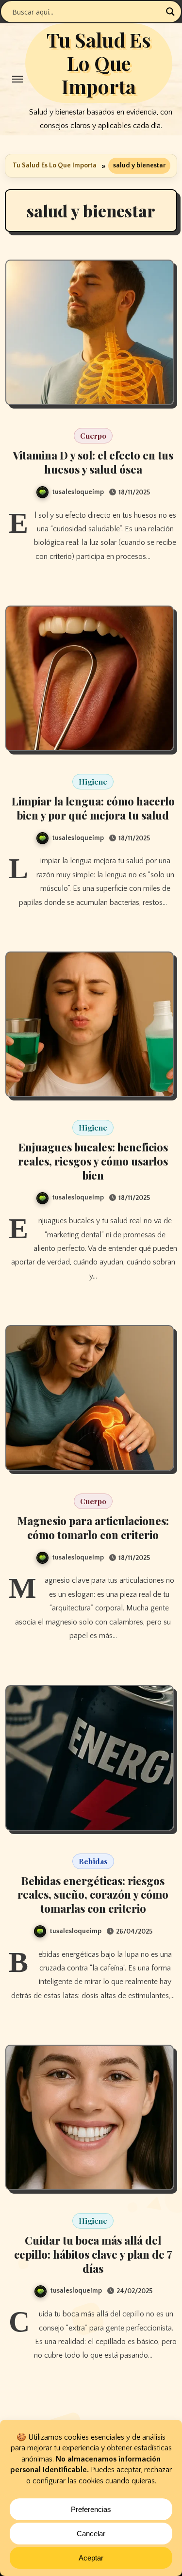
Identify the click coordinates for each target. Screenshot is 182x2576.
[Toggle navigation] (17, 79)
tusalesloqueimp (78, 492)
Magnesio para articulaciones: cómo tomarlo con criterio (93, 1528)
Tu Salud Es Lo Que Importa (99, 63)
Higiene (93, 782)
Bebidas (93, 1861)
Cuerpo (93, 436)
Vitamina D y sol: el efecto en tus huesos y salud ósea (93, 462)
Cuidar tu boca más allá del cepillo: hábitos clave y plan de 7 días (93, 2254)
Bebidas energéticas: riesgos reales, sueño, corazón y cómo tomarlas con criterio (93, 1895)
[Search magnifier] (170, 12)
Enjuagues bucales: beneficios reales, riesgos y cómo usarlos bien (93, 1161)
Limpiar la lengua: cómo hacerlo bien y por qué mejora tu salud (93, 808)
